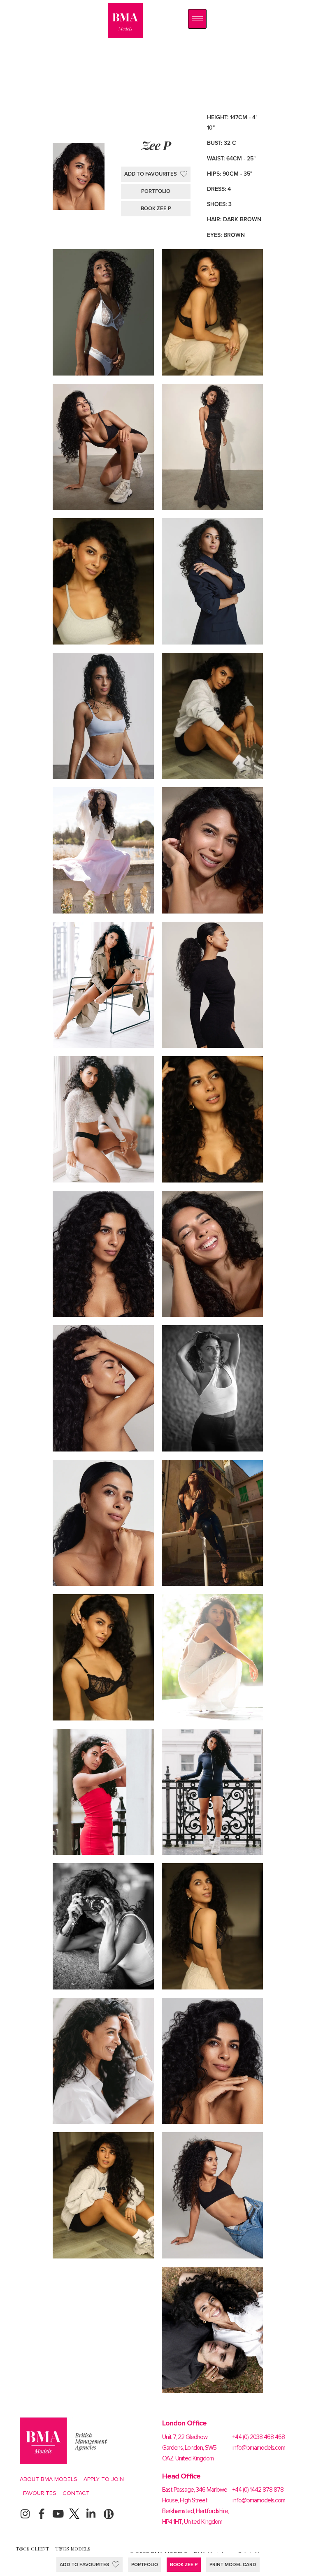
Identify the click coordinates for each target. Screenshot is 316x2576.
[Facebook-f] (41, 2514)
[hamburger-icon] (197, 19)
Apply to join (104, 2479)
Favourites (40, 2493)
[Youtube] (58, 2514)
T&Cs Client (32, 2548)
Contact (76, 2493)
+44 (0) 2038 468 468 (259, 2437)
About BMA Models (49, 2479)
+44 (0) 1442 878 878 (258, 2490)
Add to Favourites (84, 2564)
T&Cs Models (73, 2548)
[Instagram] (25, 2514)
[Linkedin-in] (91, 2514)
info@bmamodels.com (259, 2448)
